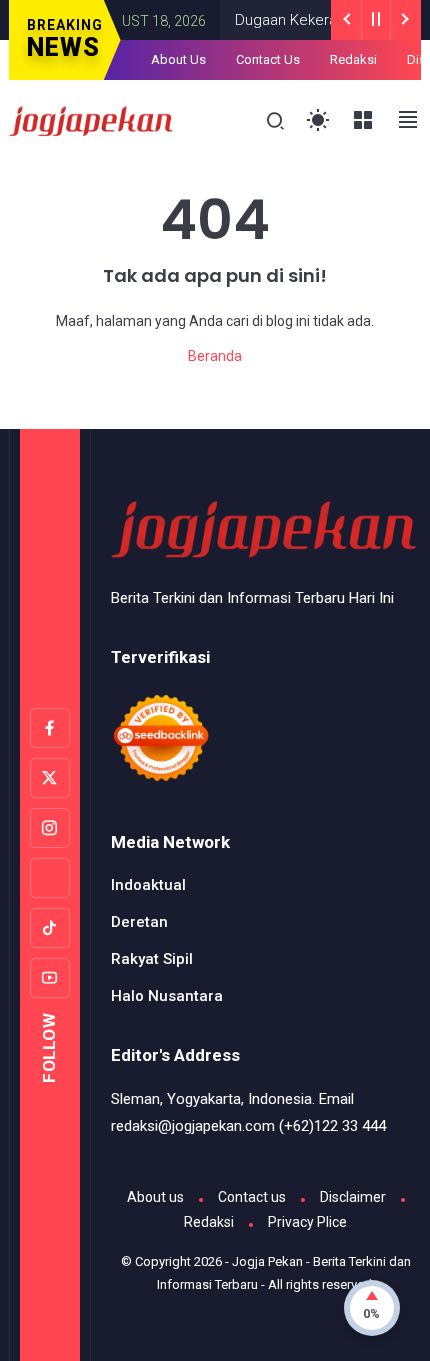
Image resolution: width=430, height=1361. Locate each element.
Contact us (252, 1197)
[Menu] (363, 120)
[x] (50, 778)
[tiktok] (50, 928)
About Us (178, 59)
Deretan (139, 922)
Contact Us (268, 59)
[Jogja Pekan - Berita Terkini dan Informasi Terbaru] (91, 119)
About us (155, 1197)
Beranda (215, 356)
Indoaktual (148, 885)
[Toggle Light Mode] (318, 120)
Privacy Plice (307, 1222)
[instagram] (50, 828)
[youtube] (50, 978)
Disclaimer (353, 1197)
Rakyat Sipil (152, 959)
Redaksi (353, 59)
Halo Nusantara (167, 996)
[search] (275, 121)
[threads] (50, 878)
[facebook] (50, 728)
